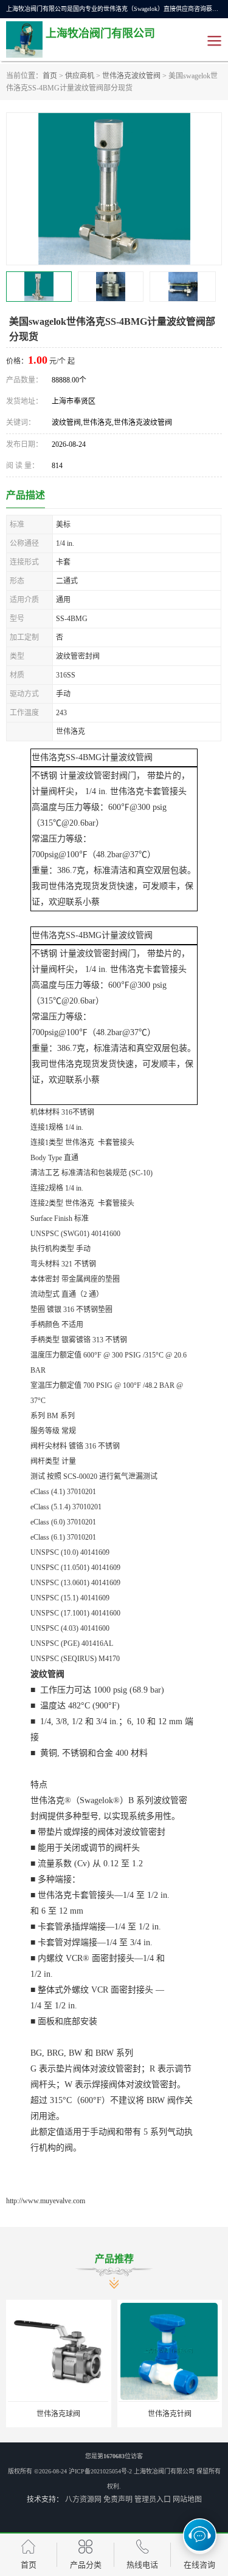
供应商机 (80, 76)
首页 (50, 76)
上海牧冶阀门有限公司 (164, 2471)
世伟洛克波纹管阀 (131, 76)
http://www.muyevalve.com (46, 2201)
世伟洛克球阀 (58, 2414)
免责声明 (118, 2500)
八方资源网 (83, 2500)
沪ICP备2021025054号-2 (100, 2471)
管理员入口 (153, 2500)
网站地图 (187, 2500)
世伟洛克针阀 (170, 2414)
